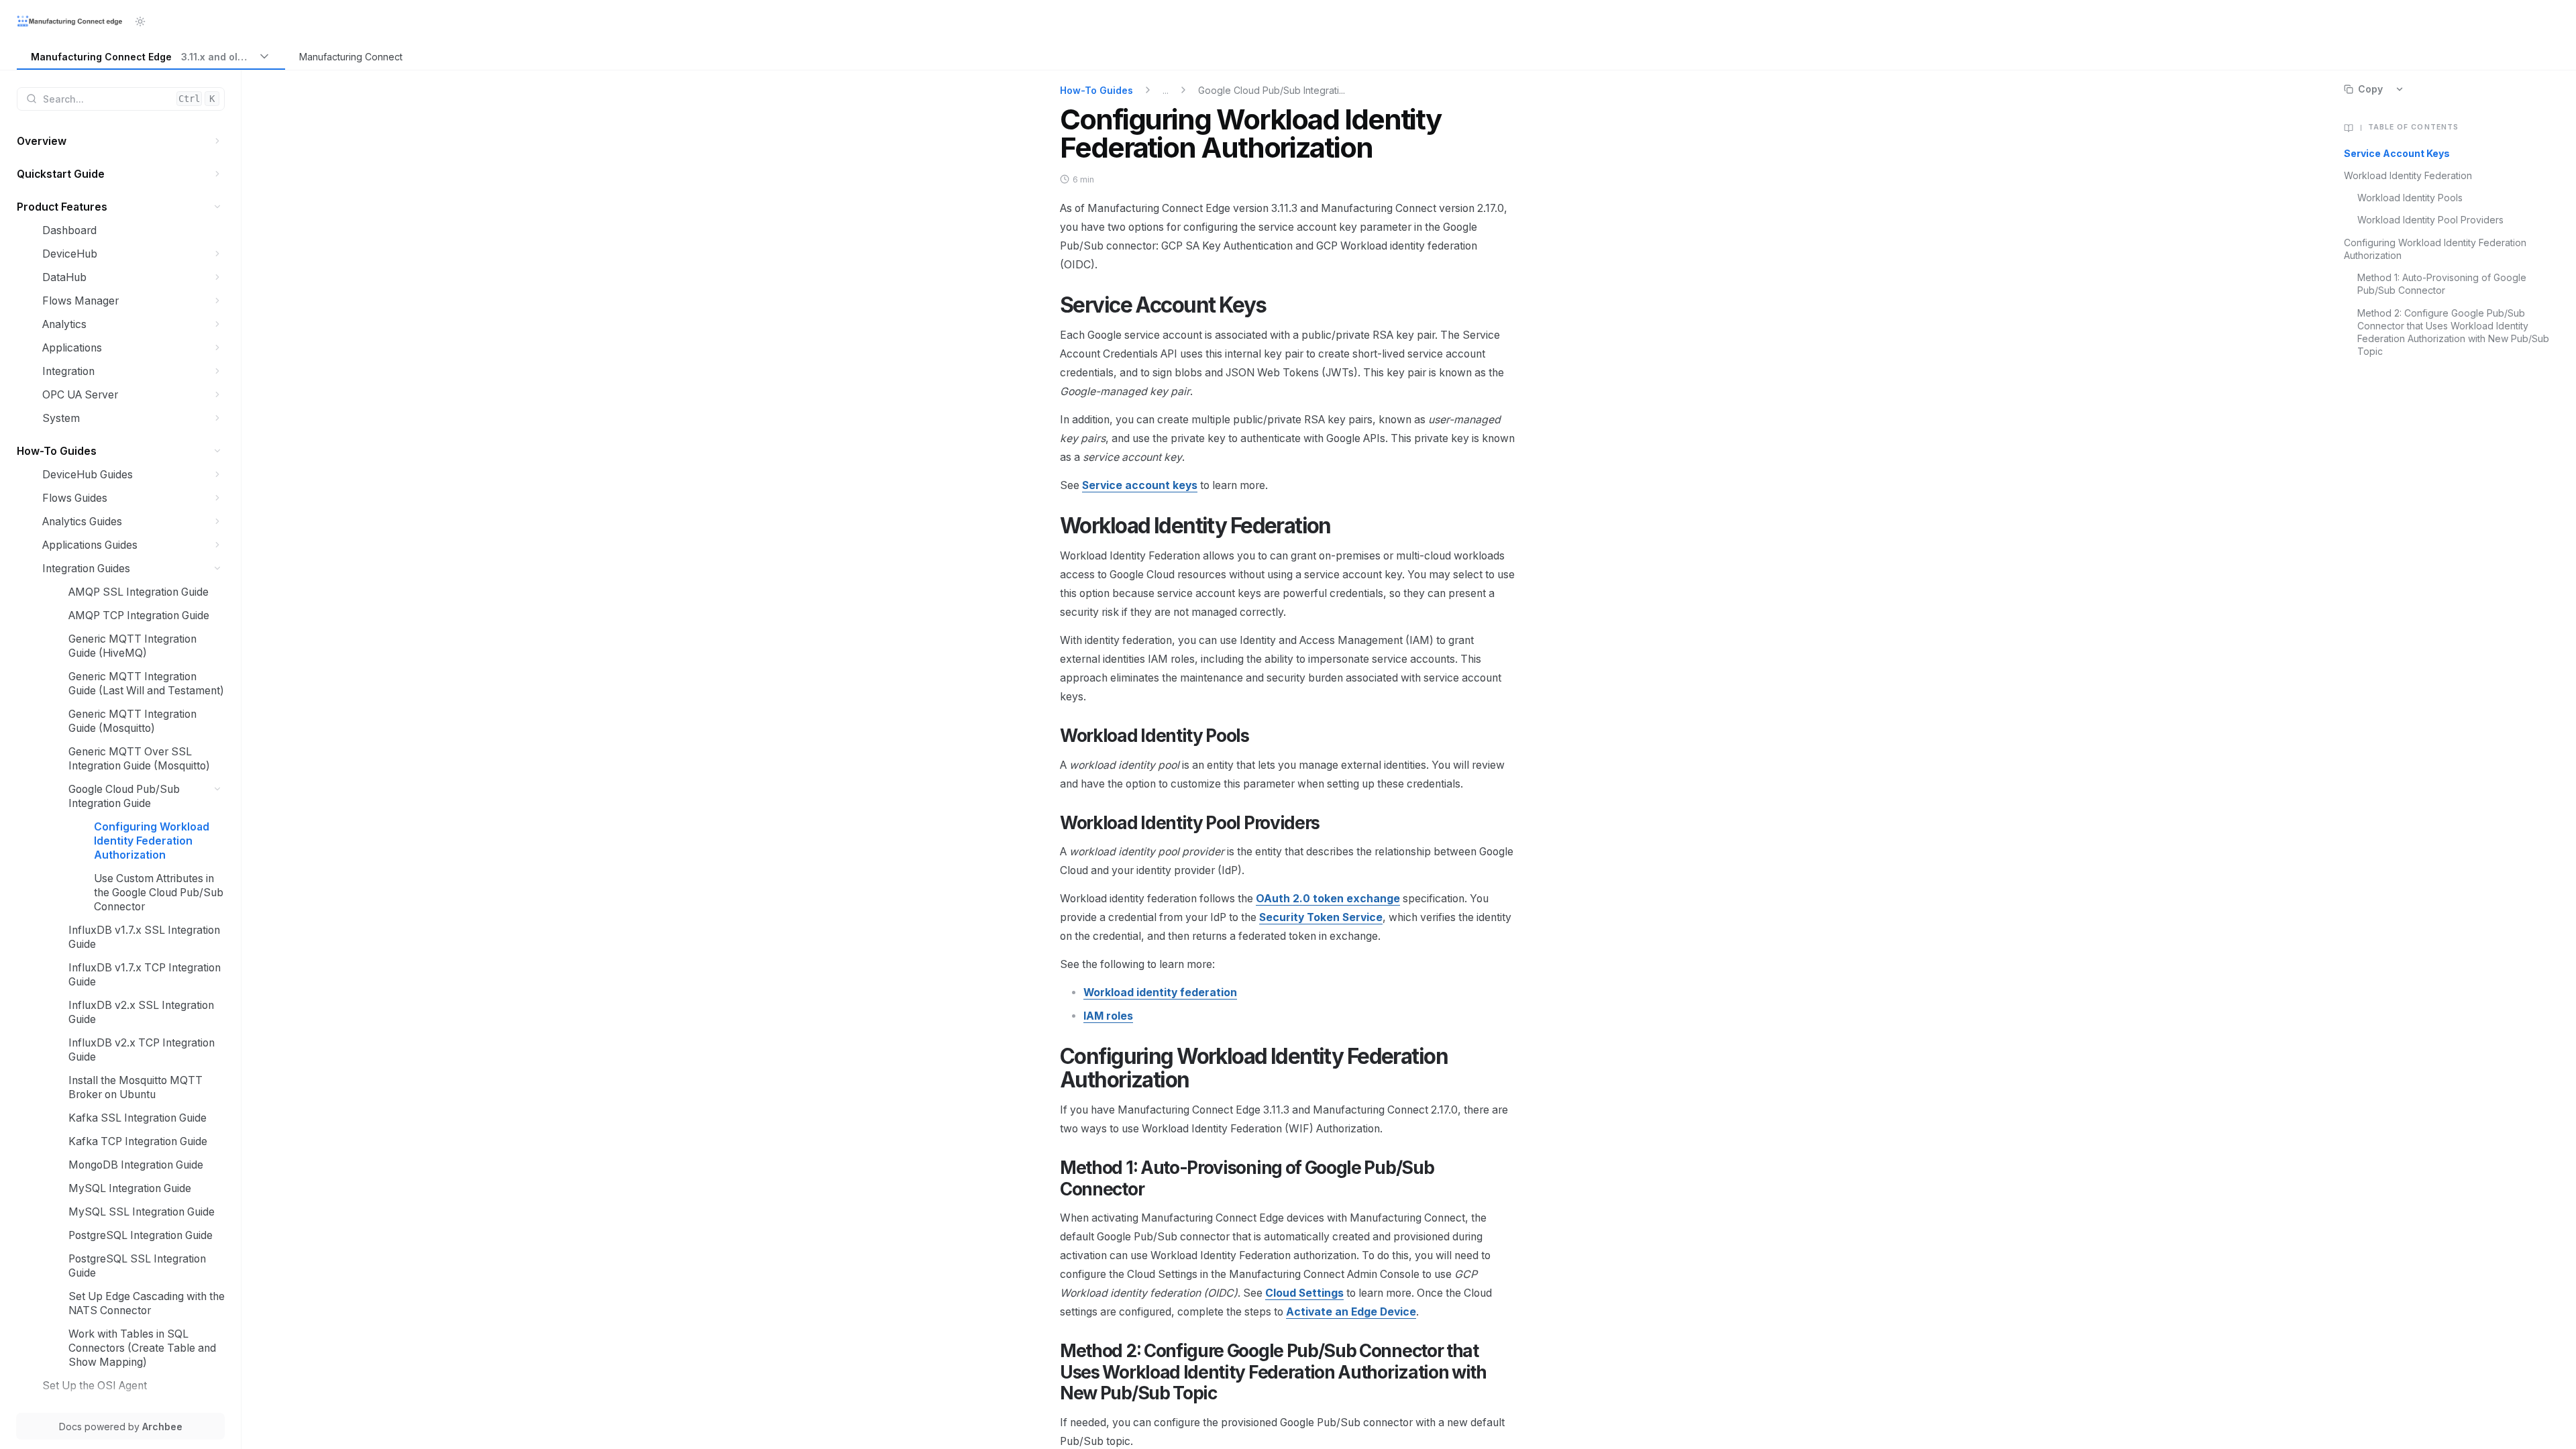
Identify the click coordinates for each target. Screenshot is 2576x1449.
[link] (151, 57)
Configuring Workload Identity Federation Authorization (2435, 249)
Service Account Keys (2397, 153)
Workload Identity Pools (2410, 198)
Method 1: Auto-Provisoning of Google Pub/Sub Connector (2442, 284)
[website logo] (70, 21)
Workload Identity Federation (2408, 175)
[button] (218, 141)
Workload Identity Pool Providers (2430, 220)
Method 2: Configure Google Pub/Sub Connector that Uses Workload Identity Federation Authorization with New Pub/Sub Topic (2453, 332)
